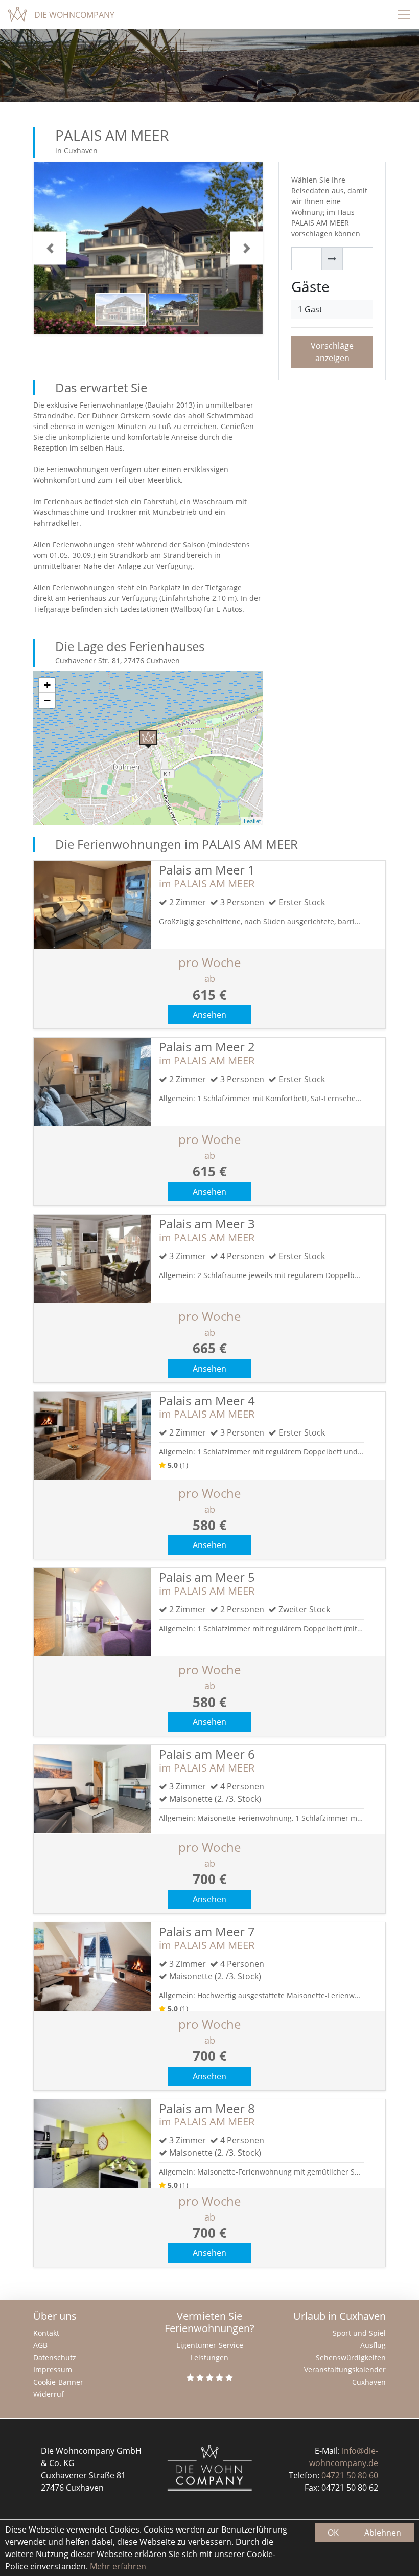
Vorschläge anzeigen (332, 352)
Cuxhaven (369, 2382)
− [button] (47, 700)
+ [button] (47, 685)
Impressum (53, 2370)
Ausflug (373, 2345)
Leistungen (209, 2357)
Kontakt (46, 2333)
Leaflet (252, 821)
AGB (40, 2345)
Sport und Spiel (359, 2333)
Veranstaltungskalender (345, 2370)
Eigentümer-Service (210, 2345)
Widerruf (49, 2394)
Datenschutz (55, 2357)
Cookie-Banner (58, 2382)
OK (333, 2533)
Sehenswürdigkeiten (351, 2357)
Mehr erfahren (117, 2566)
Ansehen (209, 1015)
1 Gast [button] (310, 309)
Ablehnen (383, 2533)
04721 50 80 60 (350, 2475)
